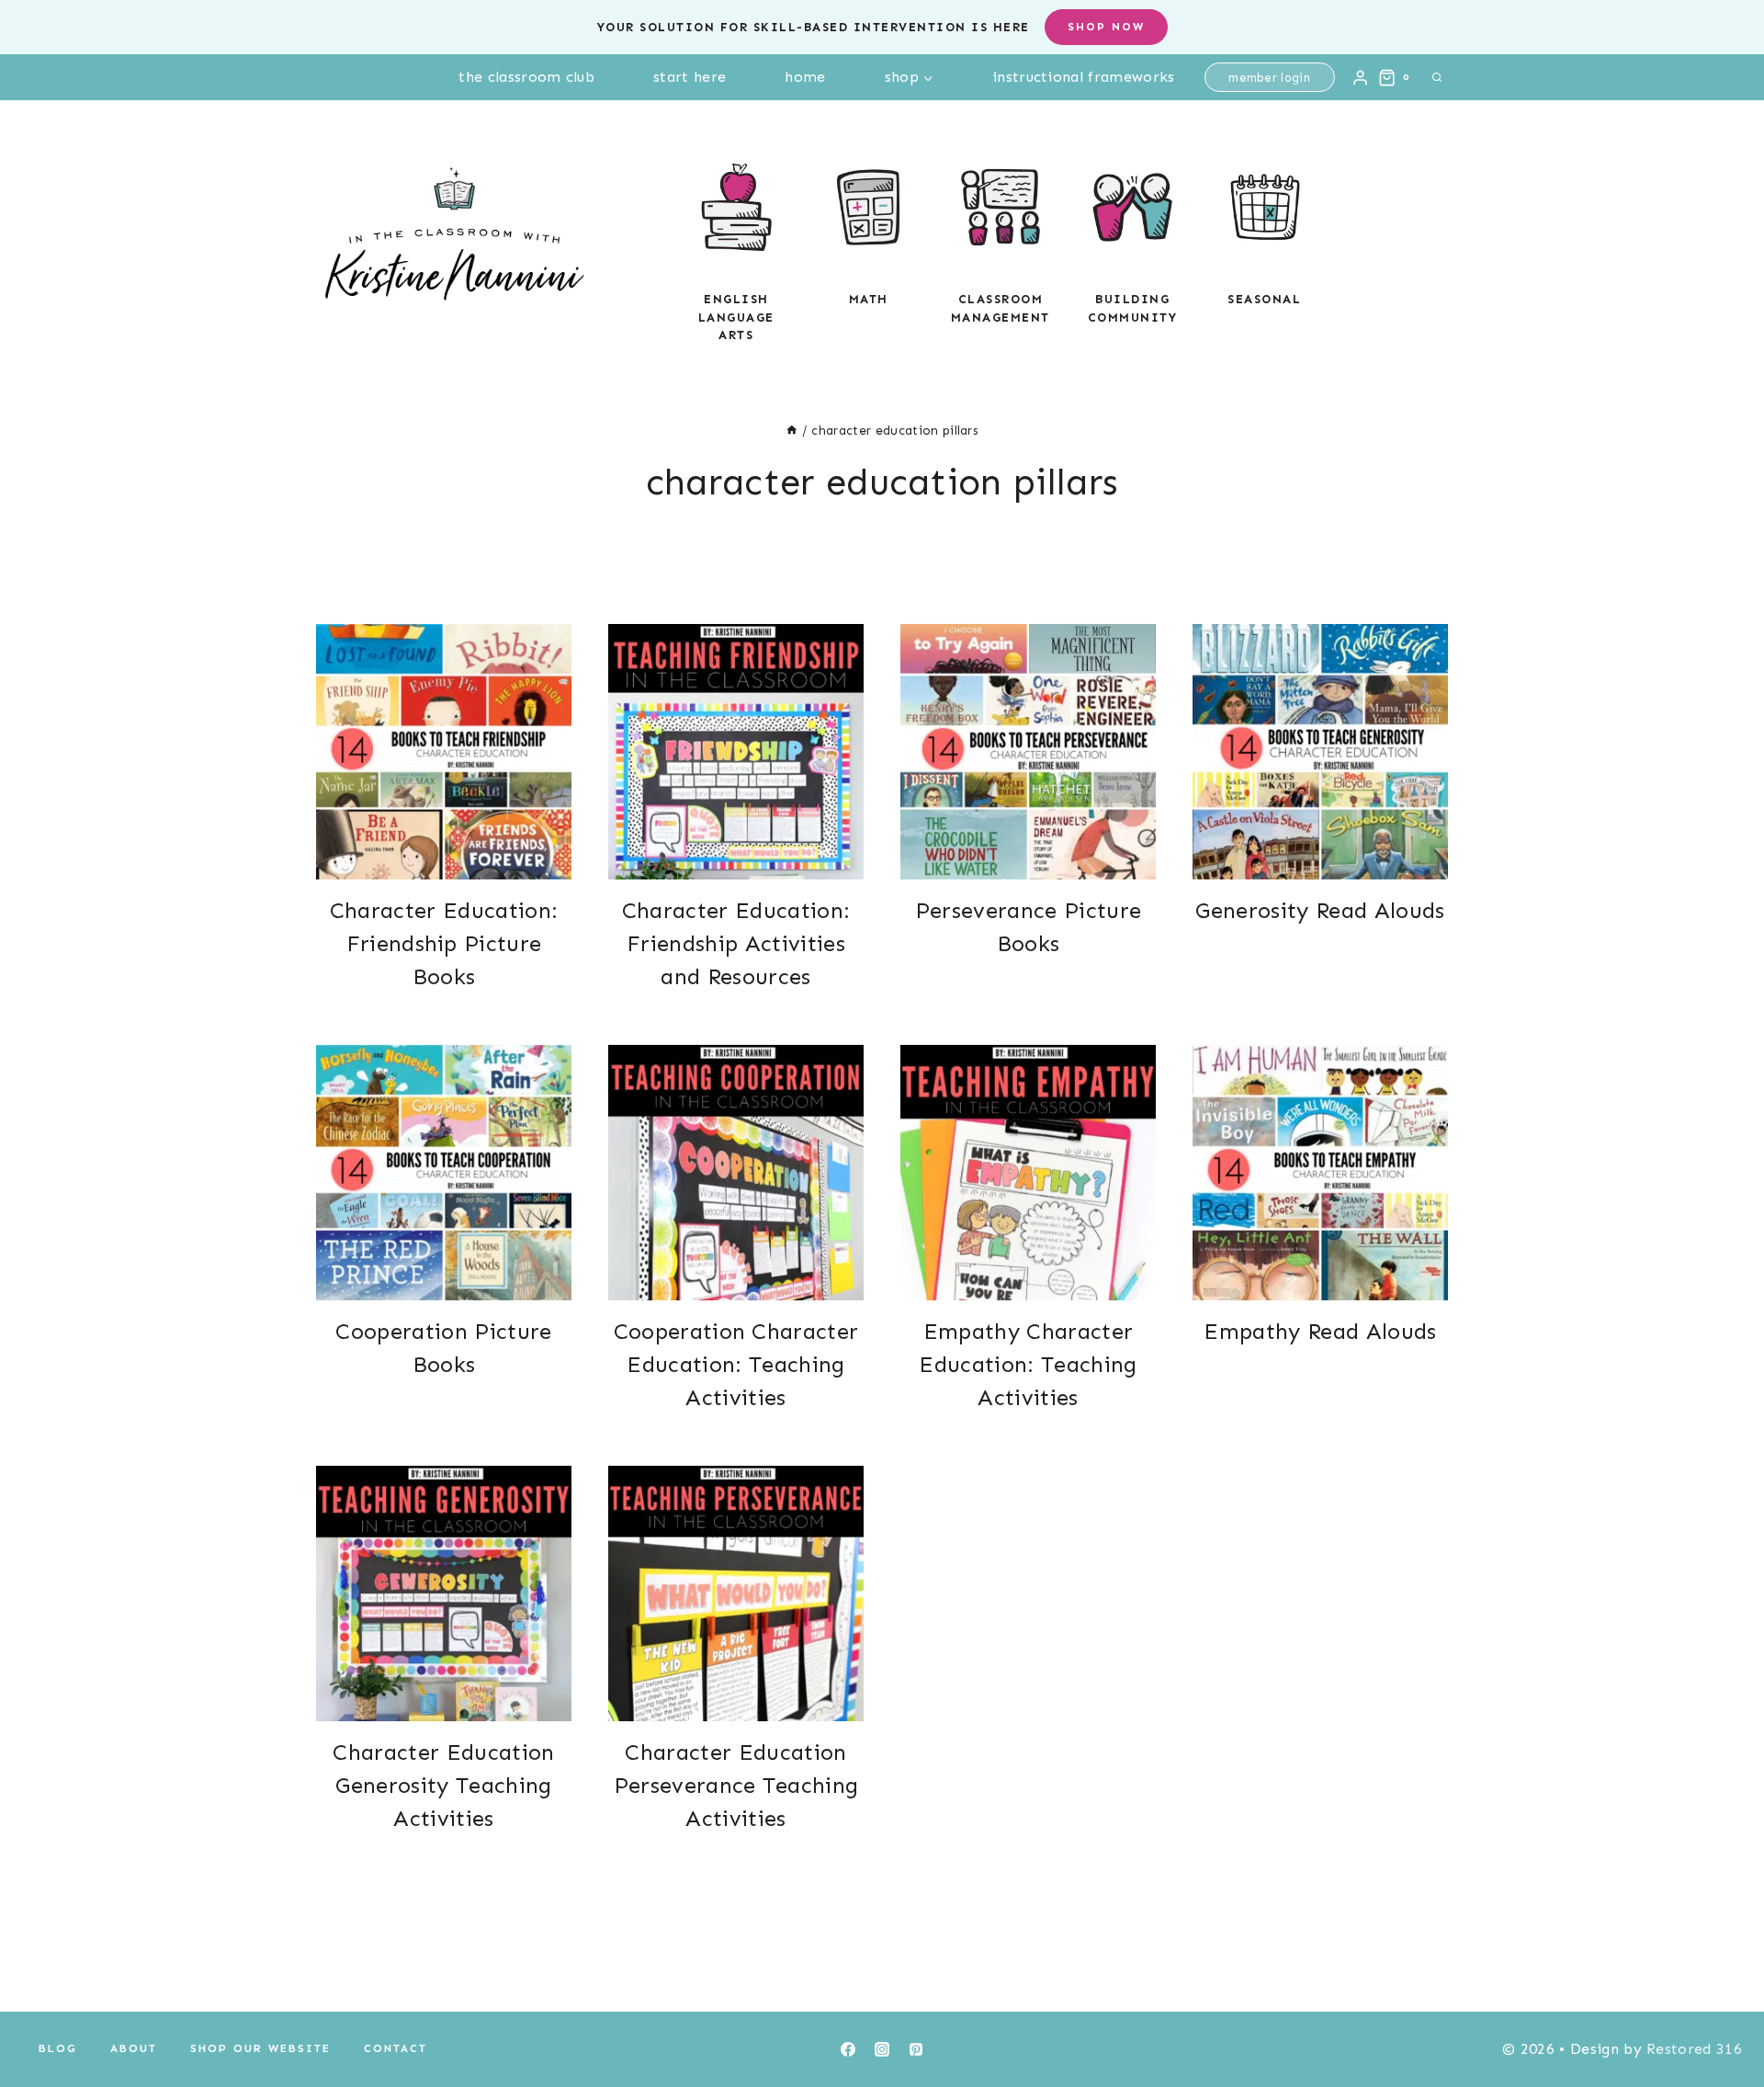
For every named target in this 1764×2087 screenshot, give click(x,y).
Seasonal (1264, 299)
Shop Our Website (260, 2048)
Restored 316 (1694, 2049)
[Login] (1360, 77)
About (134, 2048)
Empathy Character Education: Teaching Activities (1028, 1364)
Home (805, 77)
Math (869, 299)
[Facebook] (848, 2049)
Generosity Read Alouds (1320, 910)
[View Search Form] (1437, 77)
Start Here (690, 77)
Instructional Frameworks (1084, 77)
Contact (396, 2048)
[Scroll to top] (1721, 2017)
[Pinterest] (916, 2049)
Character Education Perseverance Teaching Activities (736, 1785)
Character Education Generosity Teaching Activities (443, 1785)
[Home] (792, 431)
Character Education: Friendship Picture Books (444, 943)
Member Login (1269, 78)
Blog (58, 2048)
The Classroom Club (526, 77)
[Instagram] (882, 2049)
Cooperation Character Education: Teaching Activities (736, 1364)
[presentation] (444, 752)
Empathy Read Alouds (1320, 1331)
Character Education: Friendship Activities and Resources (736, 943)
